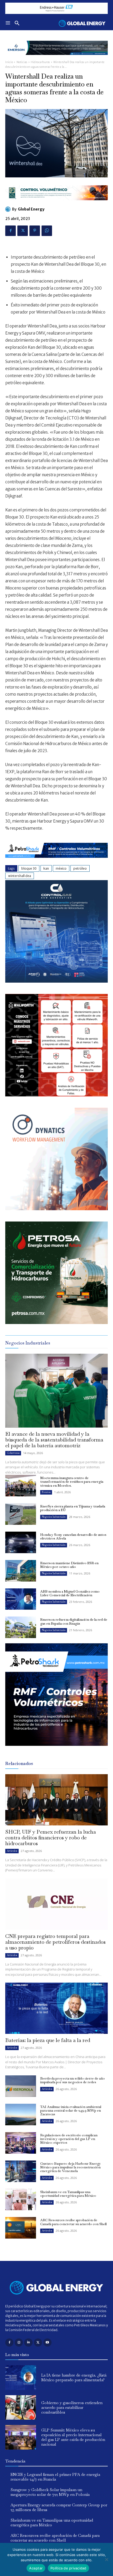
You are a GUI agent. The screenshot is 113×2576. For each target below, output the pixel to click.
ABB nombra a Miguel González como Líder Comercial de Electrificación (70, 1593)
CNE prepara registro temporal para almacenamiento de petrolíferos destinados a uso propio (55, 1942)
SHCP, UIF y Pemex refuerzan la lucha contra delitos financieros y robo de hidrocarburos (51, 1838)
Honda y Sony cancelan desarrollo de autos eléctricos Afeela (73, 1536)
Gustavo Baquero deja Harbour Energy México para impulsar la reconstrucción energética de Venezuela (71, 2167)
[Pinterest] (35, 231)
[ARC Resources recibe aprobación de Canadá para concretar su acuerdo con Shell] (21, 2228)
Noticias (22, 62)
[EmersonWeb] (56, 59)
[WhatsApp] (47, 231)
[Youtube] (47, 2342)
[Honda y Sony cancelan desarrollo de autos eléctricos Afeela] (21, 1542)
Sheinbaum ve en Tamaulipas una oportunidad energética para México (68, 2194)
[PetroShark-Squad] (56, 1750)
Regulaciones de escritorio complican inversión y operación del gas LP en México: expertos (69, 2139)
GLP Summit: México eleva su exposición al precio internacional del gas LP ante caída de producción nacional (73, 2437)
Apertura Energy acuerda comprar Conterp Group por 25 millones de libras (59, 2507)
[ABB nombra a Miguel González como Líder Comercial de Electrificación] (21, 1599)
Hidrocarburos (40, 62)
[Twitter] (23, 231)
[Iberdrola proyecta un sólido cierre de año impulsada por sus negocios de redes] (21, 2086)
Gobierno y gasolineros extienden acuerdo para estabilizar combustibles (72, 2407)
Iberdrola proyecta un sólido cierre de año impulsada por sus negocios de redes (73, 2080)
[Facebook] (11, 231)
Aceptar (36, 2568)
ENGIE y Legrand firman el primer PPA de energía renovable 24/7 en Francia (55, 2477)
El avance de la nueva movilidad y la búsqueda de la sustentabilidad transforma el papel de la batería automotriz (54, 1440)
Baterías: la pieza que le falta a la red (48, 2040)
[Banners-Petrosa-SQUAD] (56, 1323)
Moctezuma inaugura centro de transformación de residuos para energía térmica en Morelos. (72, 1482)
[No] (106, 2559)
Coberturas (13, 1453)
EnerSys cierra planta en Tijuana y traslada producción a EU (73, 1508)
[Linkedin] (28, 2342)
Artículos (12, 1851)
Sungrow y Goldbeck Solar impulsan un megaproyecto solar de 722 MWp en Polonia (50, 2492)
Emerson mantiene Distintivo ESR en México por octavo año (69, 1565)
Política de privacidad (68, 2568)
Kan (46, 868)
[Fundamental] (56, 8)
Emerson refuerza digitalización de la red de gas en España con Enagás (74, 1621)
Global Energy (31, 209)
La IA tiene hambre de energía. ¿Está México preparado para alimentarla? (74, 2377)
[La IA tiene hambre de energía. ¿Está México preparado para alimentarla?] (21, 2378)
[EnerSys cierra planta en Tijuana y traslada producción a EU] (21, 1514)
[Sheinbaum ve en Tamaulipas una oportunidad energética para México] (21, 2200)
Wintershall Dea (20, 876)
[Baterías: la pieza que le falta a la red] (56, 2008)
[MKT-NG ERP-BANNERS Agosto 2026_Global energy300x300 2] (56, 981)
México (61, 868)
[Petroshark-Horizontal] (56, 862)
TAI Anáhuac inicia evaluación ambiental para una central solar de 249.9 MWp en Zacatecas (71, 2111)
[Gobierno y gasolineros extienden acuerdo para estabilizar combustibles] (21, 2408)
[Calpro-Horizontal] (56, 204)
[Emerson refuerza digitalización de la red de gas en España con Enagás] (21, 1627)
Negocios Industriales (54, 1517)
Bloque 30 (29, 868)
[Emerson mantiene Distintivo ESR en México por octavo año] (21, 1571)
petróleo (80, 868)
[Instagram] (19, 2342)
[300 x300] (56, 1095)
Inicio (9, 62)
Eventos (46, 1492)
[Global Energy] (9, 209)
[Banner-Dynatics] (56, 1209)
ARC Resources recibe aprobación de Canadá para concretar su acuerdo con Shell (73, 2222)
